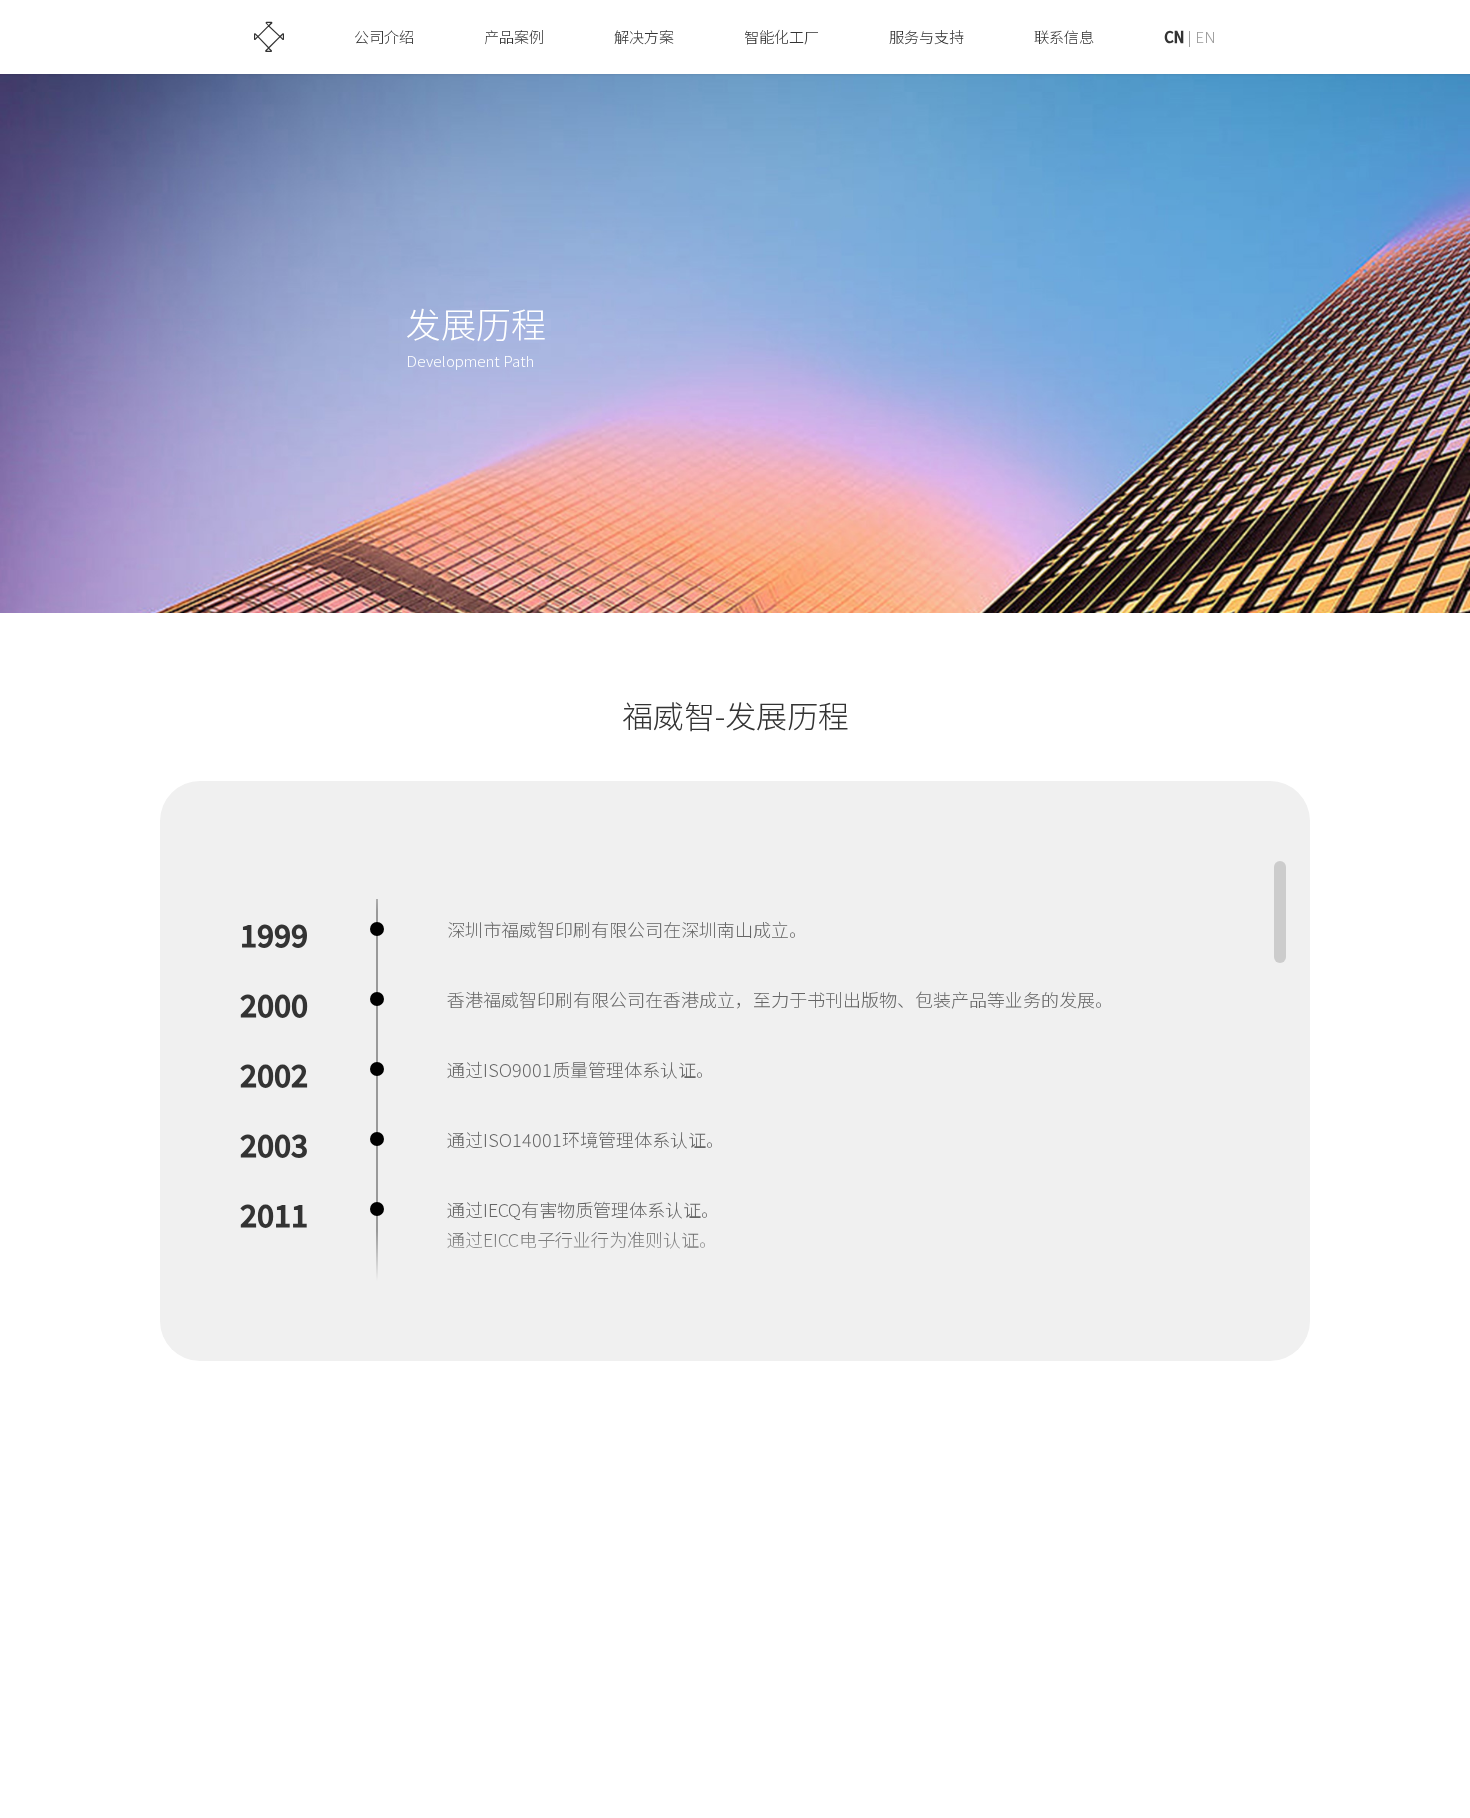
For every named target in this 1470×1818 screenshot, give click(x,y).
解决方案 (644, 36)
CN (1174, 36)
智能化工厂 (781, 36)
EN (1205, 36)
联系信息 (1064, 36)
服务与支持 (926, 36)
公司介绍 (384, 36)
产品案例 (514, 36)
